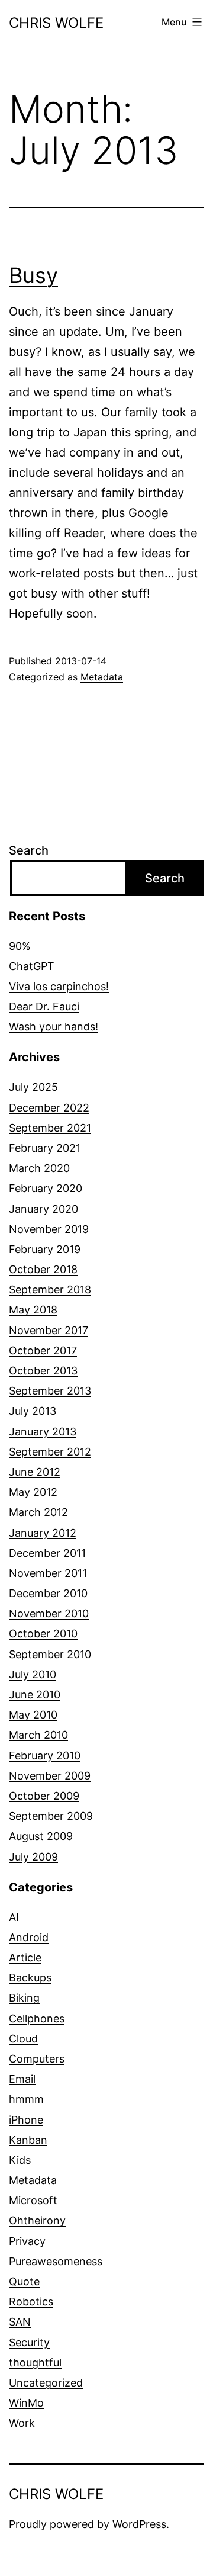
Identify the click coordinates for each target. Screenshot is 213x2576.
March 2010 (38, 1735)
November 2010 (49, 1613)
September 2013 (50, 1391)
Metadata (102, 677)
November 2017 (49, 1330)
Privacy (27, 2241)
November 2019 (49, 1229)
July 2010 (33, 1674)
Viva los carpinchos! (59, 986)
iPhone (26, 2120)
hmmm (26, 2099)
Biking (24, 1998)
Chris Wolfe (56, 23)
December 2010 (48, 1593)
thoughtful (35, 2363)
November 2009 (50, 1776)
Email (22, 2079)
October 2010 (43, 1634)
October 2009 (44, 1796)
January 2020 (43, 1209)
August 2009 (41, 1836)
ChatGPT (32, 966)
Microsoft (33, 2200)
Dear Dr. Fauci (44, 1006)
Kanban (28, 2140)
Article (25, 1957)
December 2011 (47, 1553)
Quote (24, 2281)
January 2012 (43, 1533)
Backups (30, 1978)
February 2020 (46, 1188)
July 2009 (33, 1857)
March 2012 (38, 1512)
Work (22, 2423)
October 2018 (43, 1269)
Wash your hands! (54, 1027)
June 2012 (35, 1472)
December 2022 (49, 1108)
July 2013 (33, 1411)
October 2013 (43, 1371)
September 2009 (51, 1816)
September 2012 (50, 1452)
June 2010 (35, 1695)
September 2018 (50, 1289)
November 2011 (48, 1573)
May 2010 (33, 1715)
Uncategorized (46, 2383)
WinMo (26, 2403)
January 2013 (43, 1432)
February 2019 (45, 1249)
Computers (37, 2059)
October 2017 (43, 1350)
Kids (20, 2160)
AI (14, 1917)
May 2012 (33, 1492)
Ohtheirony (37, 2220)
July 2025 (33, 1087)
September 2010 (50, 1654)
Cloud (23, 2039)
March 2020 (39, 1168)
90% (20, 946)
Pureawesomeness (56, 2261)
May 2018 (33, 1310)
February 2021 (45, 1148)
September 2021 (50, 1128)
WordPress (139, 2524)
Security (29, 2342)
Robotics (31, 2302)
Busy (33, 275)
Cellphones (37, 2018)
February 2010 (45, 1756)
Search (29, 850)
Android (29, 1937)
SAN (20, 2322)
